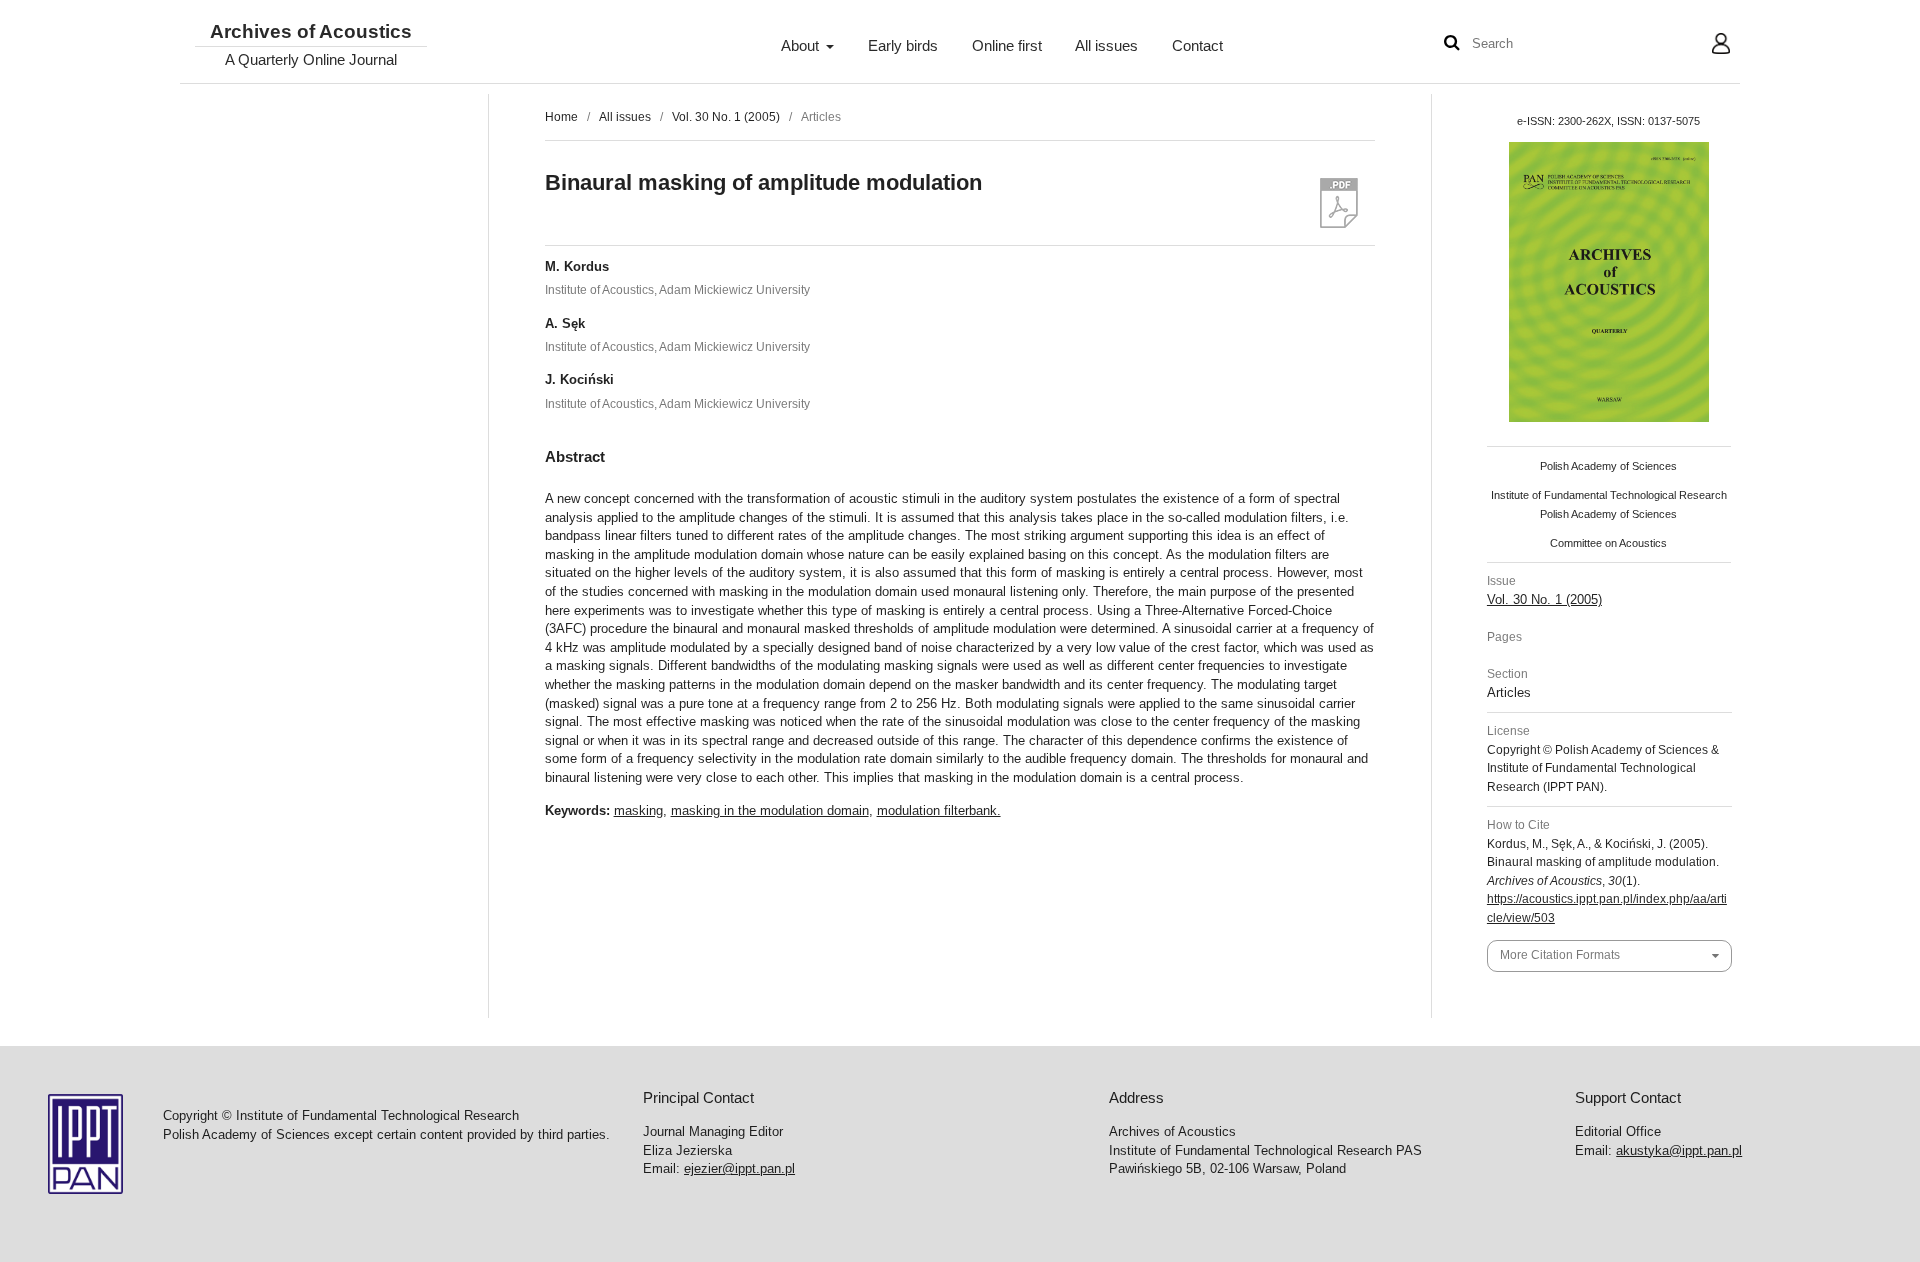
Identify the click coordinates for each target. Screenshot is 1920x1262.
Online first (1007, 46)
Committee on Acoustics (1608, 543)
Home (561, 117)
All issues (1106, 46)
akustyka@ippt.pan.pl (1679, 1150)
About (802, 46)
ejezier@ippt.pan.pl (739, 1168)
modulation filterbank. (939, 810)
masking (638, 810)
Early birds (903, 46)
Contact (1197, 46)
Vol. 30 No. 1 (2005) (726, 117)
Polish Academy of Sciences (1608, 466)
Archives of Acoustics (311, 32)
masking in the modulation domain (770, 810)
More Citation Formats (1560, 955)
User (1705, 46)
